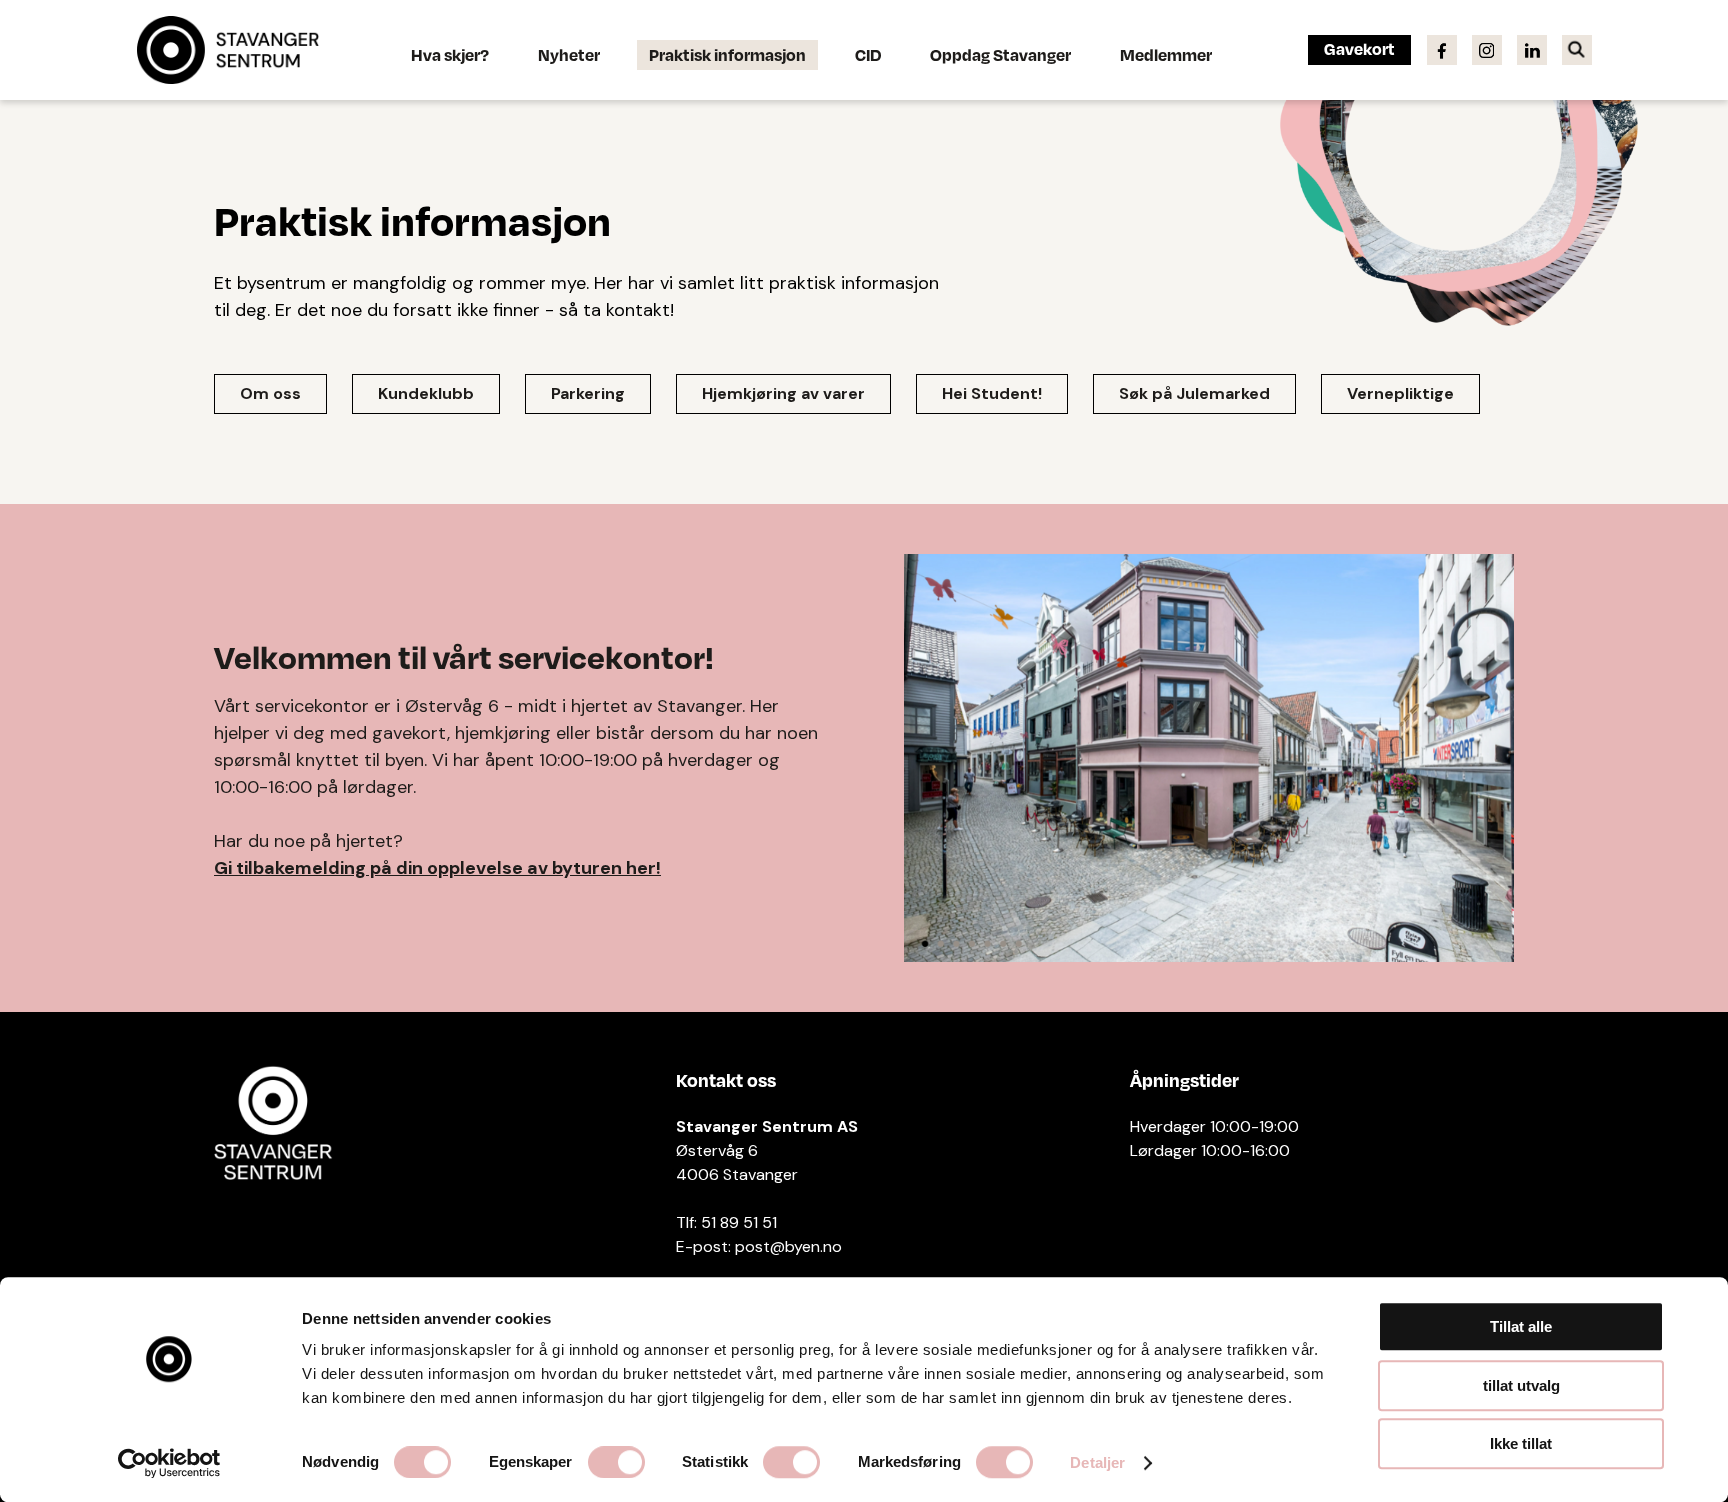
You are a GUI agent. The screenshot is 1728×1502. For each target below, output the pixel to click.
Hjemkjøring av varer (783, 393)
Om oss (270, 393)
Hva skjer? (450, 54)
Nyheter (569, 54)
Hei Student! (992, 393)
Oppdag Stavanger (1000, 54)
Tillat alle (1521, 1326)
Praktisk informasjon (727, 54)
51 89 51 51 (739, 1222)
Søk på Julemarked (1194, 393)
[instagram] (1487, 48)
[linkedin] (1532, 48)
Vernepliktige (1400, 393)
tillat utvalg (1521, 1385)
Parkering (588, 393)
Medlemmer (1166, 54)
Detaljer (1097, 1462)
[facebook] (1442, 48)
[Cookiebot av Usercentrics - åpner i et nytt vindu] (169, 1463)
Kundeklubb (426, 393)
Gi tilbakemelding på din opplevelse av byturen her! (437, 868)
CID (868, 54)
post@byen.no (788, 1246)
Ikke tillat (1521, 1443)
